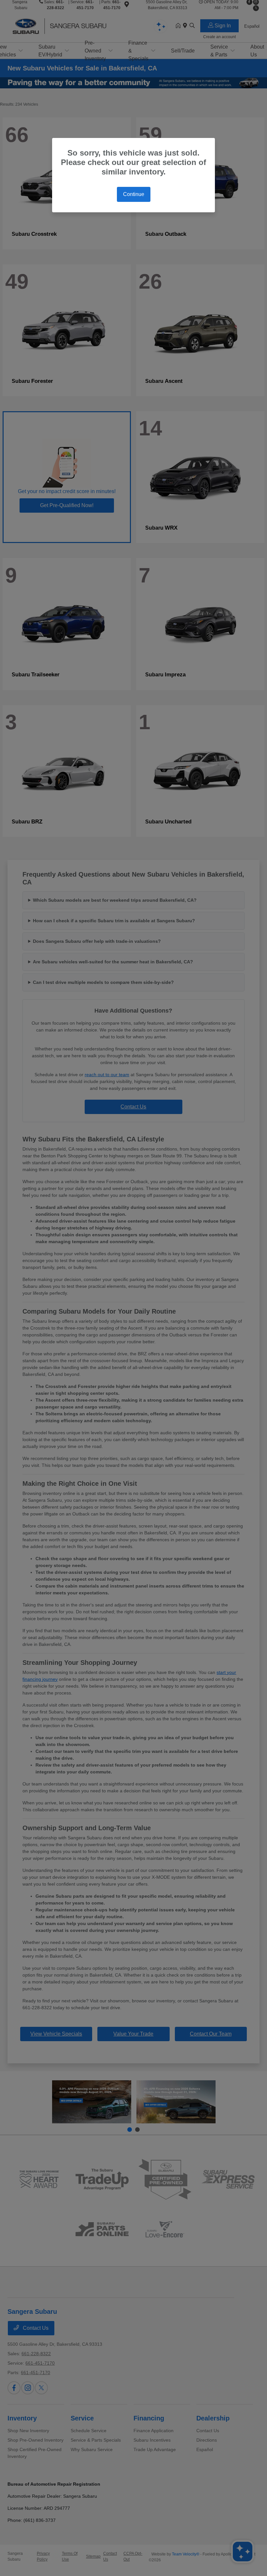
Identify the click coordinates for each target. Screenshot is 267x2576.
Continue (134, 194)
